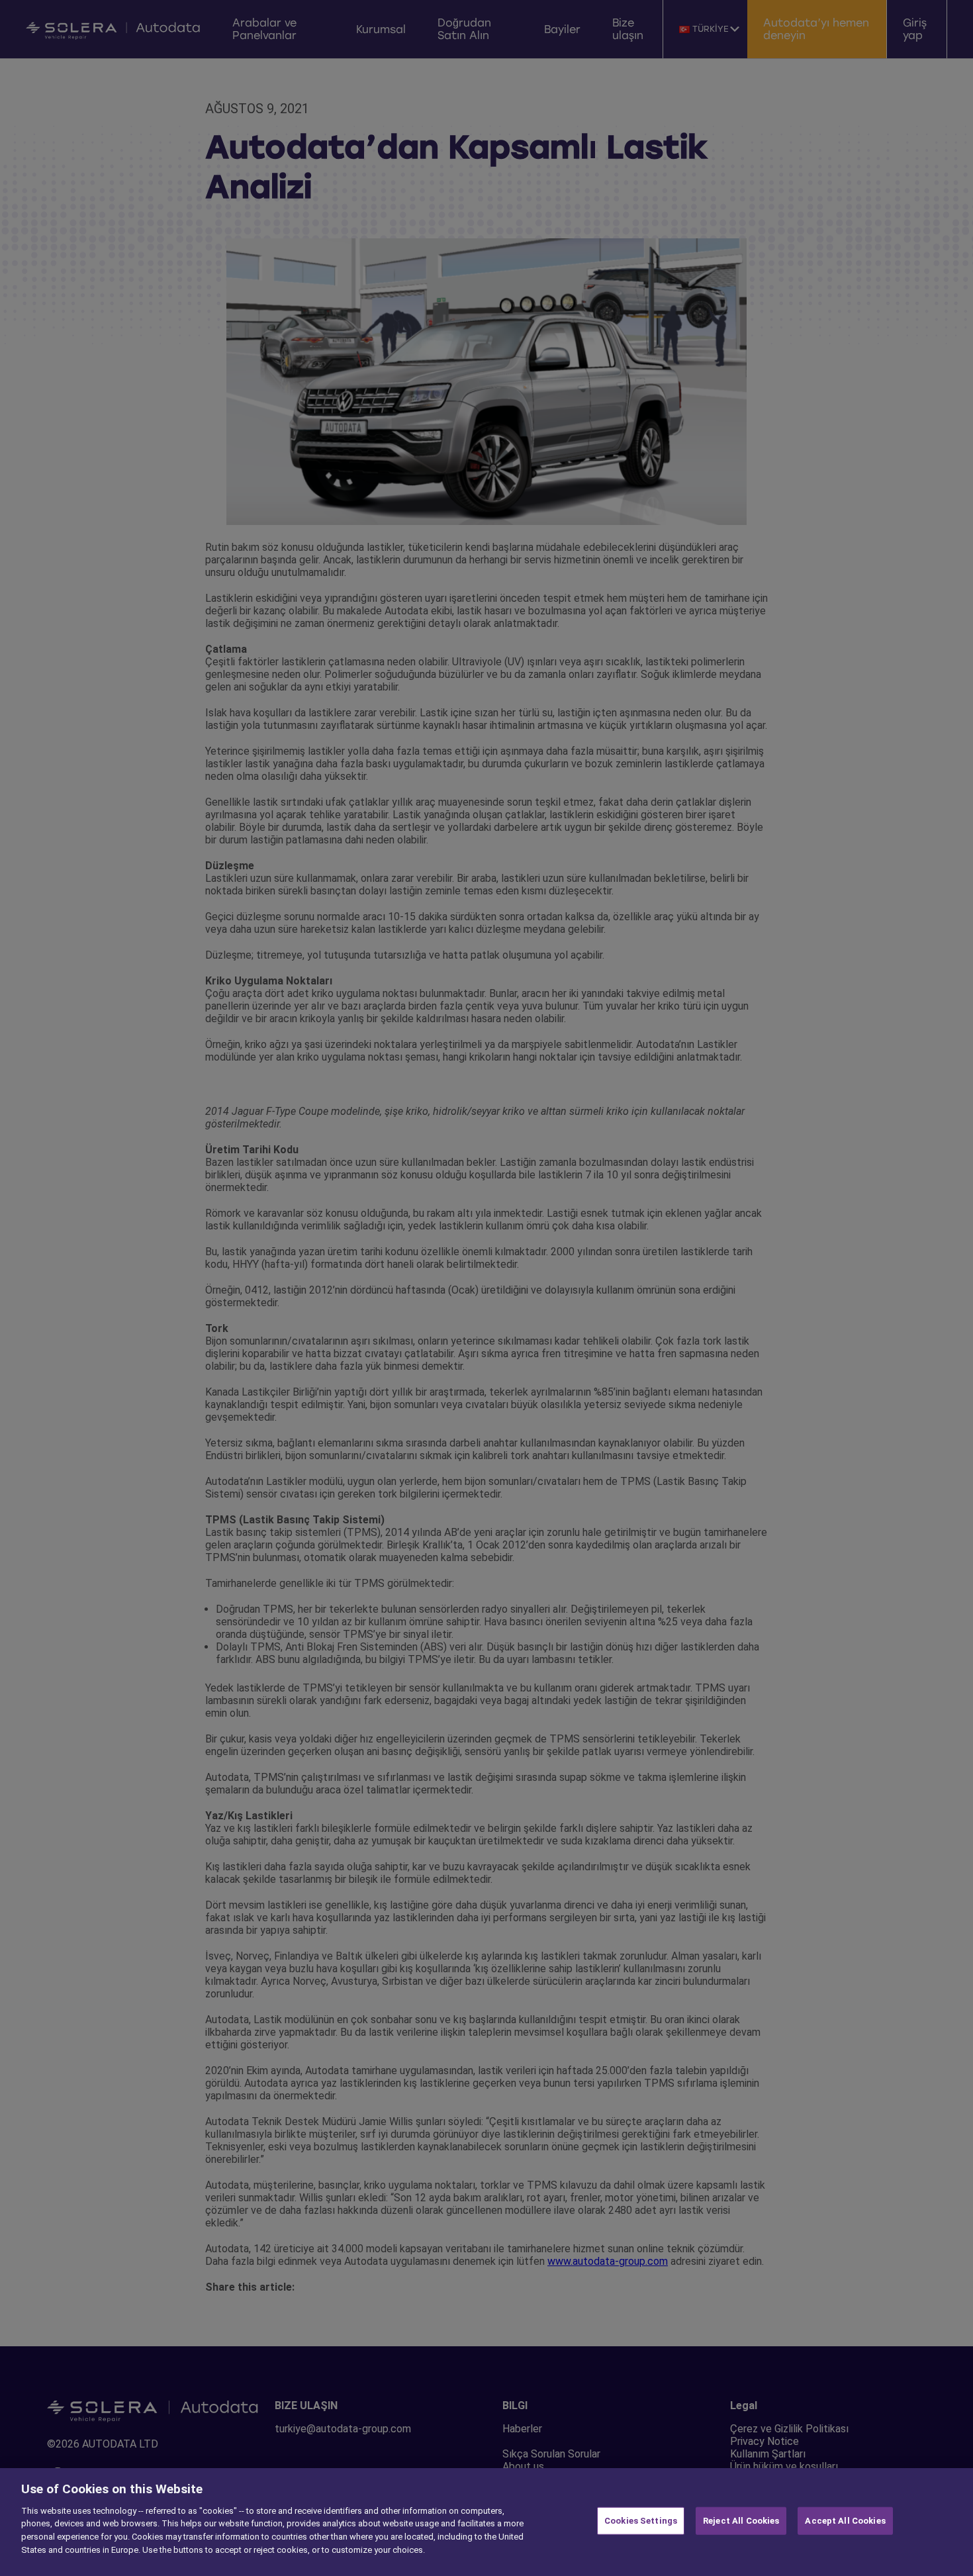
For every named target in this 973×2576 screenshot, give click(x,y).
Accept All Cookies (845, 2521)
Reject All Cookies (741, 2521)
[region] (486, 2522)
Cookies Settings (641, 2521)
